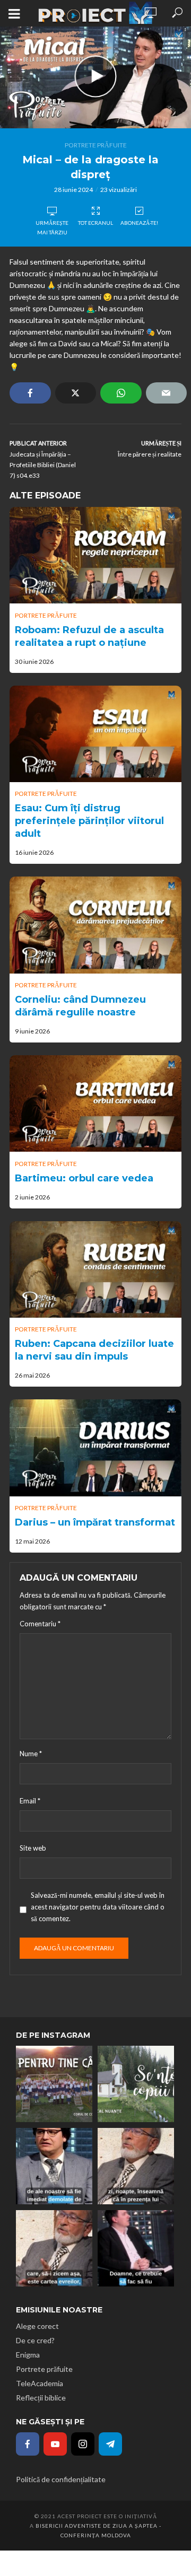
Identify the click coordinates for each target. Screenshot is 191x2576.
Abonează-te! (139, 223)
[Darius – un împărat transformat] (95, 1448)
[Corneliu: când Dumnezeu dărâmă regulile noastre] (95, 925)
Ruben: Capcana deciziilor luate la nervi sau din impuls (94, 1350)
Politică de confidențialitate (61, 2479)
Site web (33, 1848)
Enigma (28, 2355)
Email (30, 1801)
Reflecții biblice (41, 2398)
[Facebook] (28, 2444)
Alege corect (37, 2326)
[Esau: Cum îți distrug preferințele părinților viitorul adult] (95, 734)
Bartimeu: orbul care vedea (84, 1178)
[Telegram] (110, 2444)
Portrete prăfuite (96, 145)
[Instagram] (83, 2444)
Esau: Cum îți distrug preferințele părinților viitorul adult (89, 821)
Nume (31, 1754)
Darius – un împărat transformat (95, 1522)
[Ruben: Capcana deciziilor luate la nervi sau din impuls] (95, 1269)
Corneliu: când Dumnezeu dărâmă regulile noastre (80, 1006)
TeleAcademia (40, 2383)
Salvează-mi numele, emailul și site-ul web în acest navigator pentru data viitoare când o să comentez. (98, 1907)
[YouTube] (55, 2444)
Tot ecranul (95, 223)
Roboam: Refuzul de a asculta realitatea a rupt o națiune (89, 636)
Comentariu (40, 1624)
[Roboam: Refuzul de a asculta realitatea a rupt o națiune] (95, 555)
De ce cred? (35, 2340)
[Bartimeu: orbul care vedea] (95, 1103)
